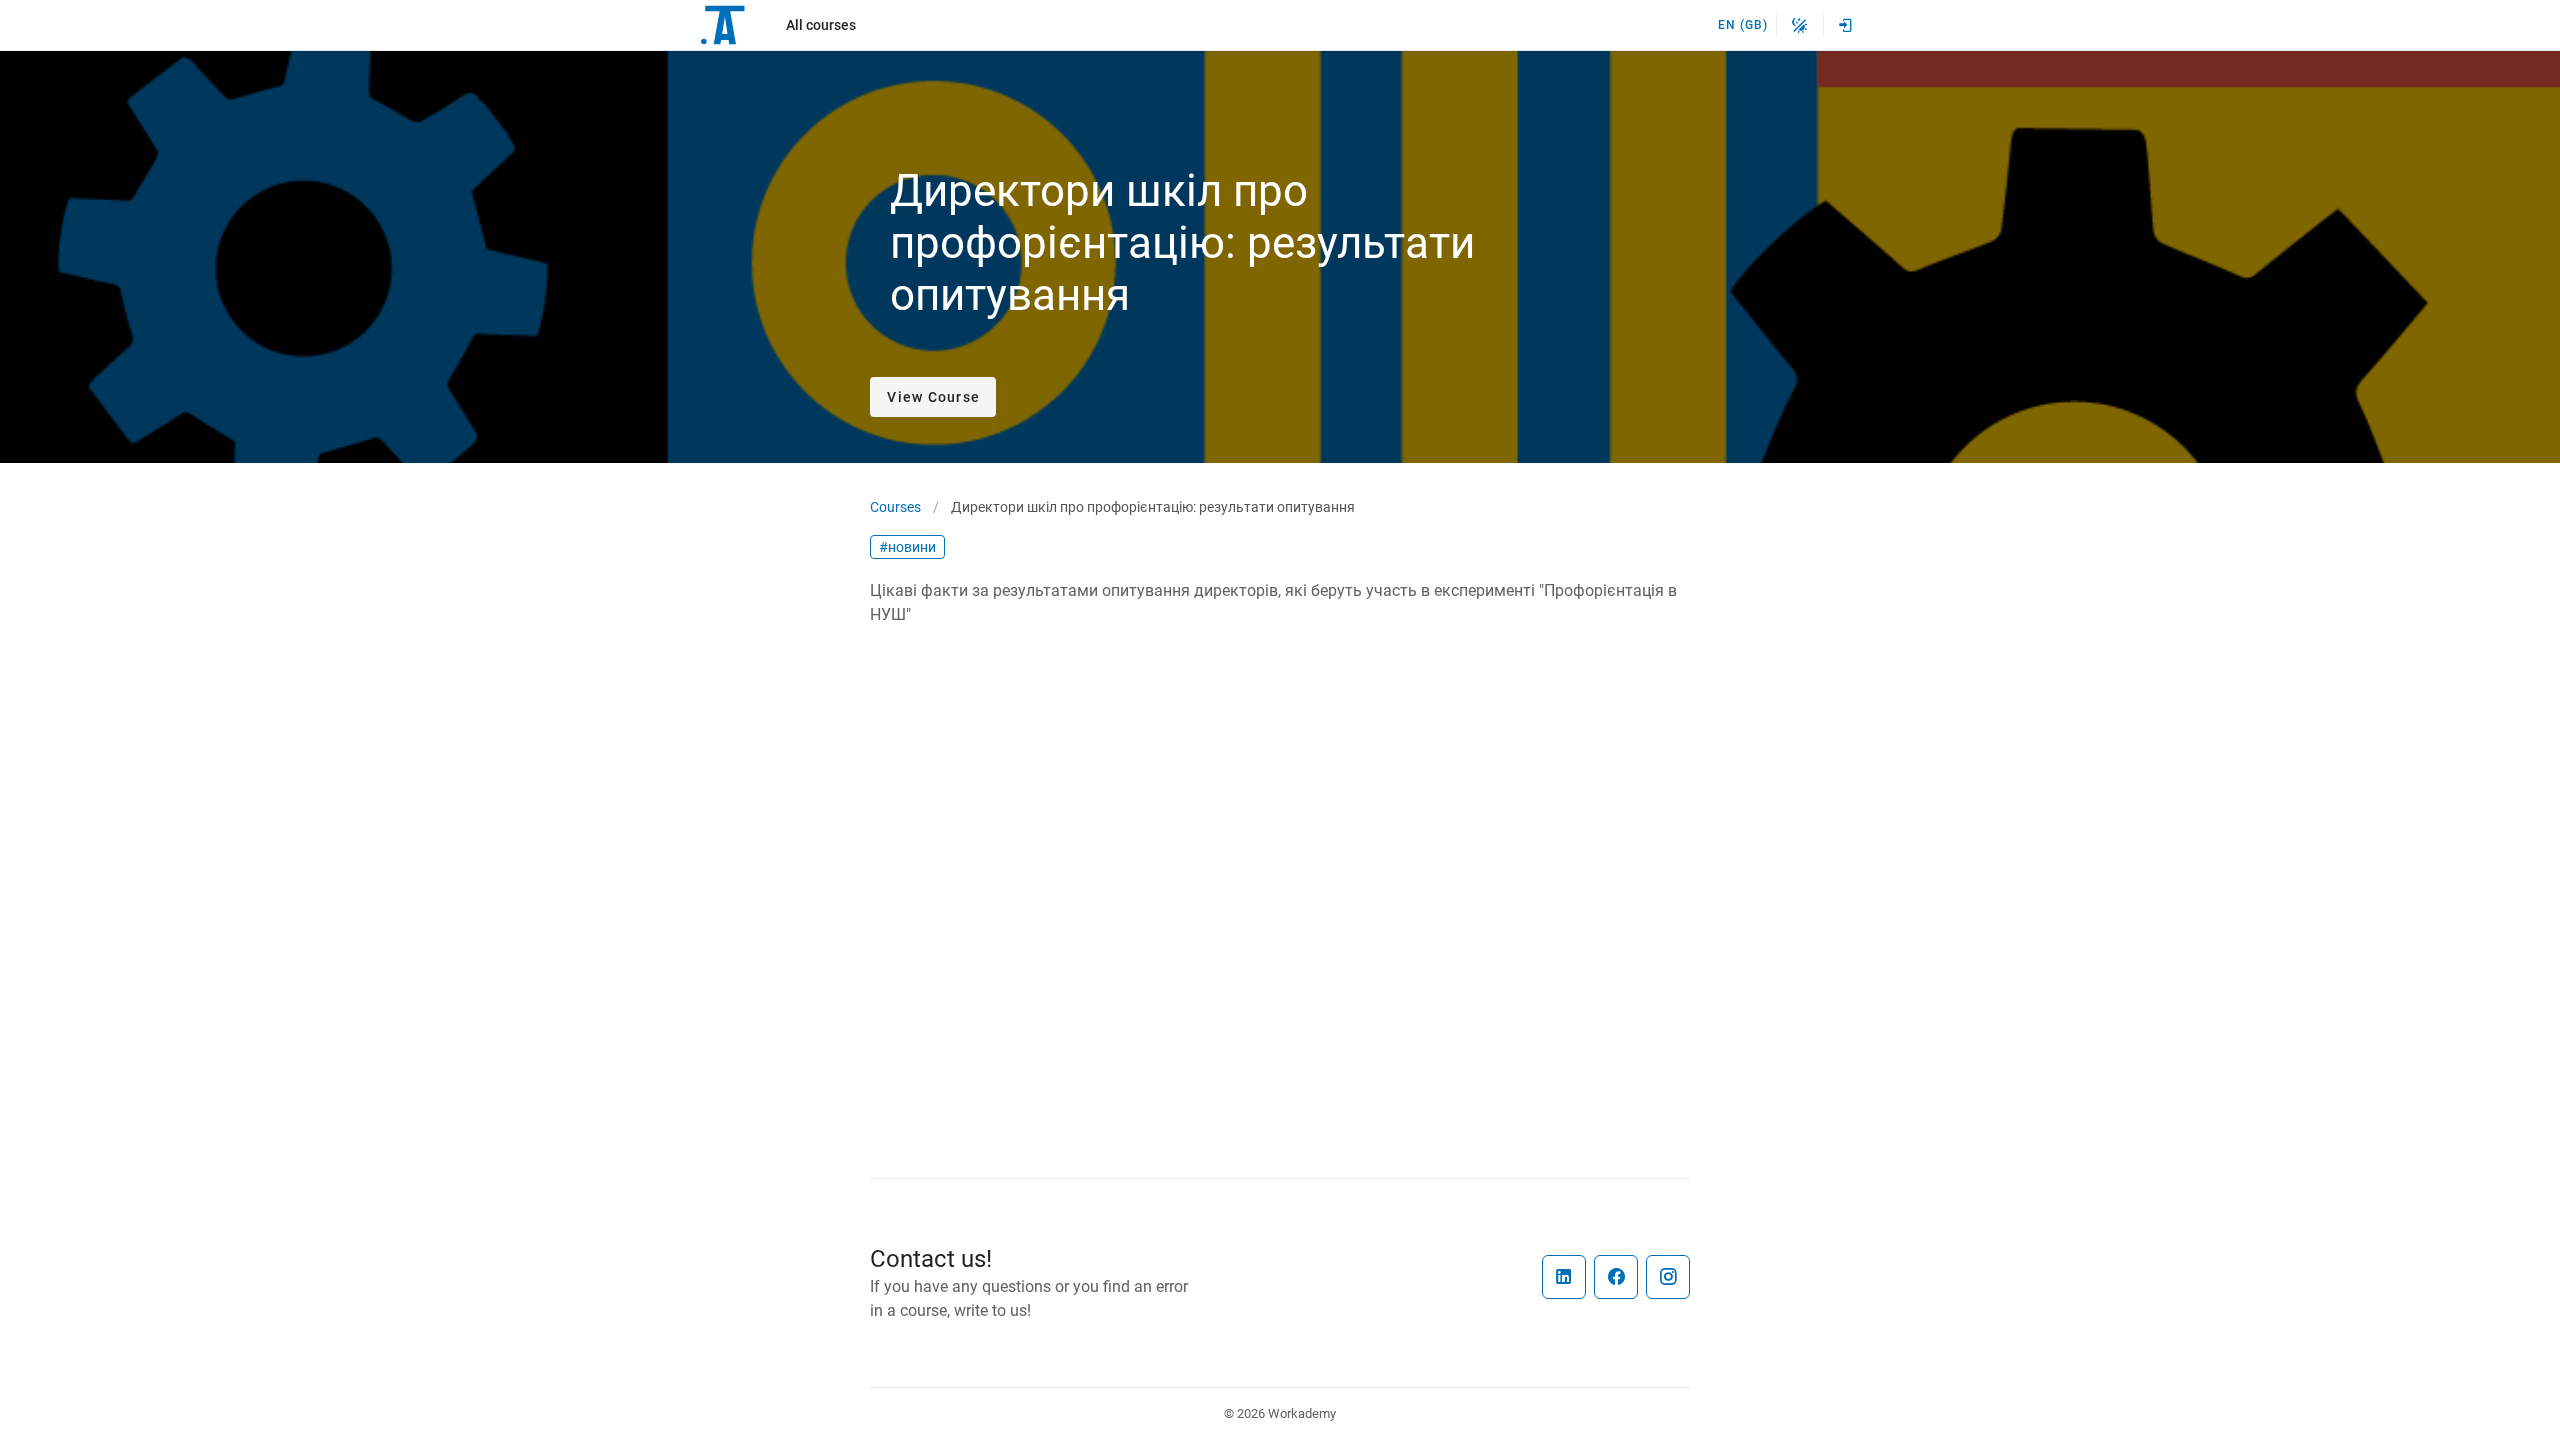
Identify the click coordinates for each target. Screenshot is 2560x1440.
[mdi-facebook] (1616, 1277)
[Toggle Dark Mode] (1800, 25)
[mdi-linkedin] (1564, 1277)
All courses (821, 25)
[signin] (1846, 25)
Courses (895, 507)
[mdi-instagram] (1668, 1277)
